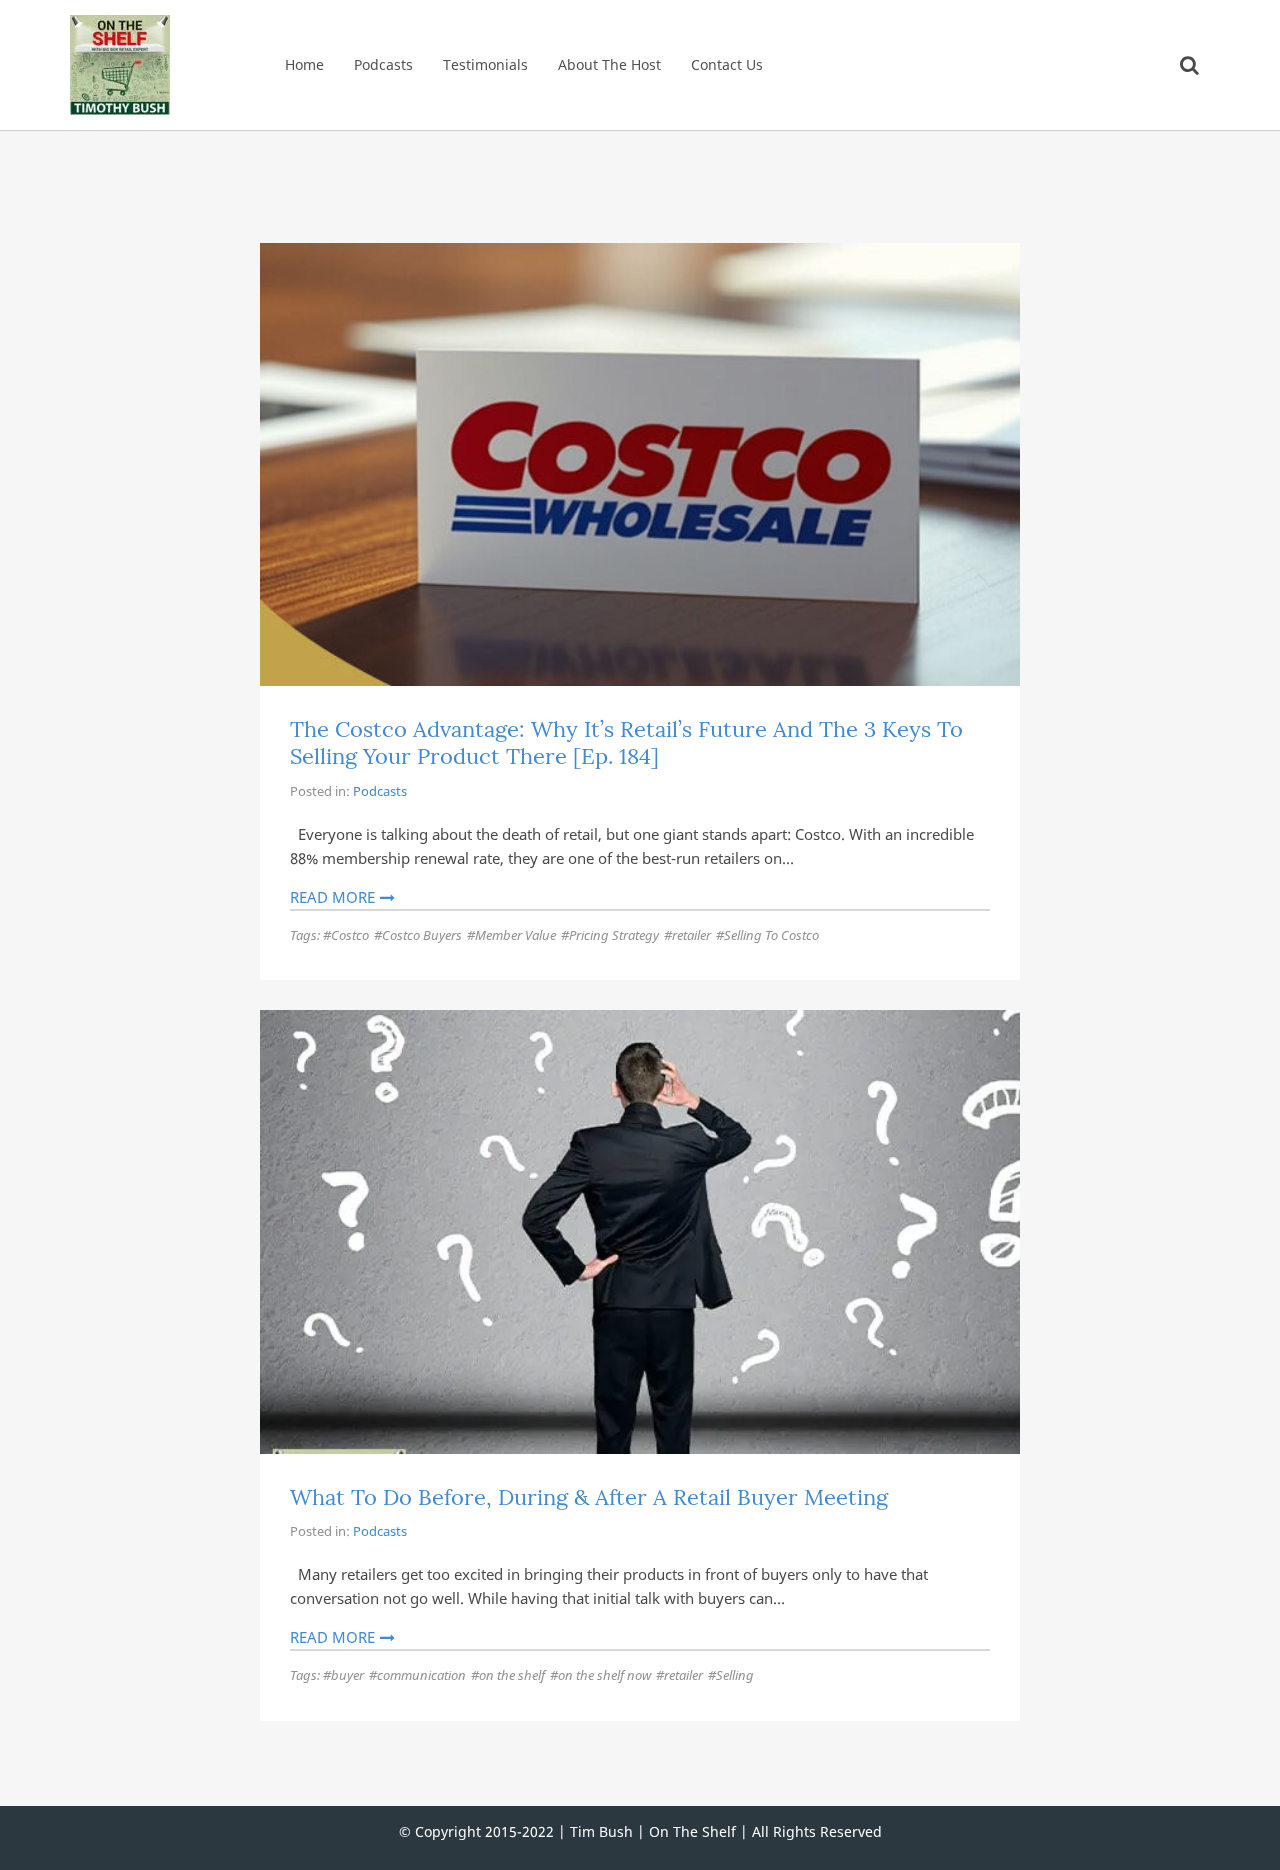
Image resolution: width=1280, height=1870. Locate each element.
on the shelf (512, 1675)
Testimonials (485, 64)
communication (421, 1675)
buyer (347, 1675)
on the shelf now (604, 1675)
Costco (350, 935)
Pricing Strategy (614, 935)
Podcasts (383, 64)
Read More (332, 897)
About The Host (609, 64)
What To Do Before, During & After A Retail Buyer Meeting (589, 1497)
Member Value (515, 935)
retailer (691, 935)
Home (304, 64)
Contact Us (727, 64)
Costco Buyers (422, 935)
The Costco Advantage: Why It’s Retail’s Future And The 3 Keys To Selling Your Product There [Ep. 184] (626, 743)
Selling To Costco (771, 935)
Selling (735, 1675)
